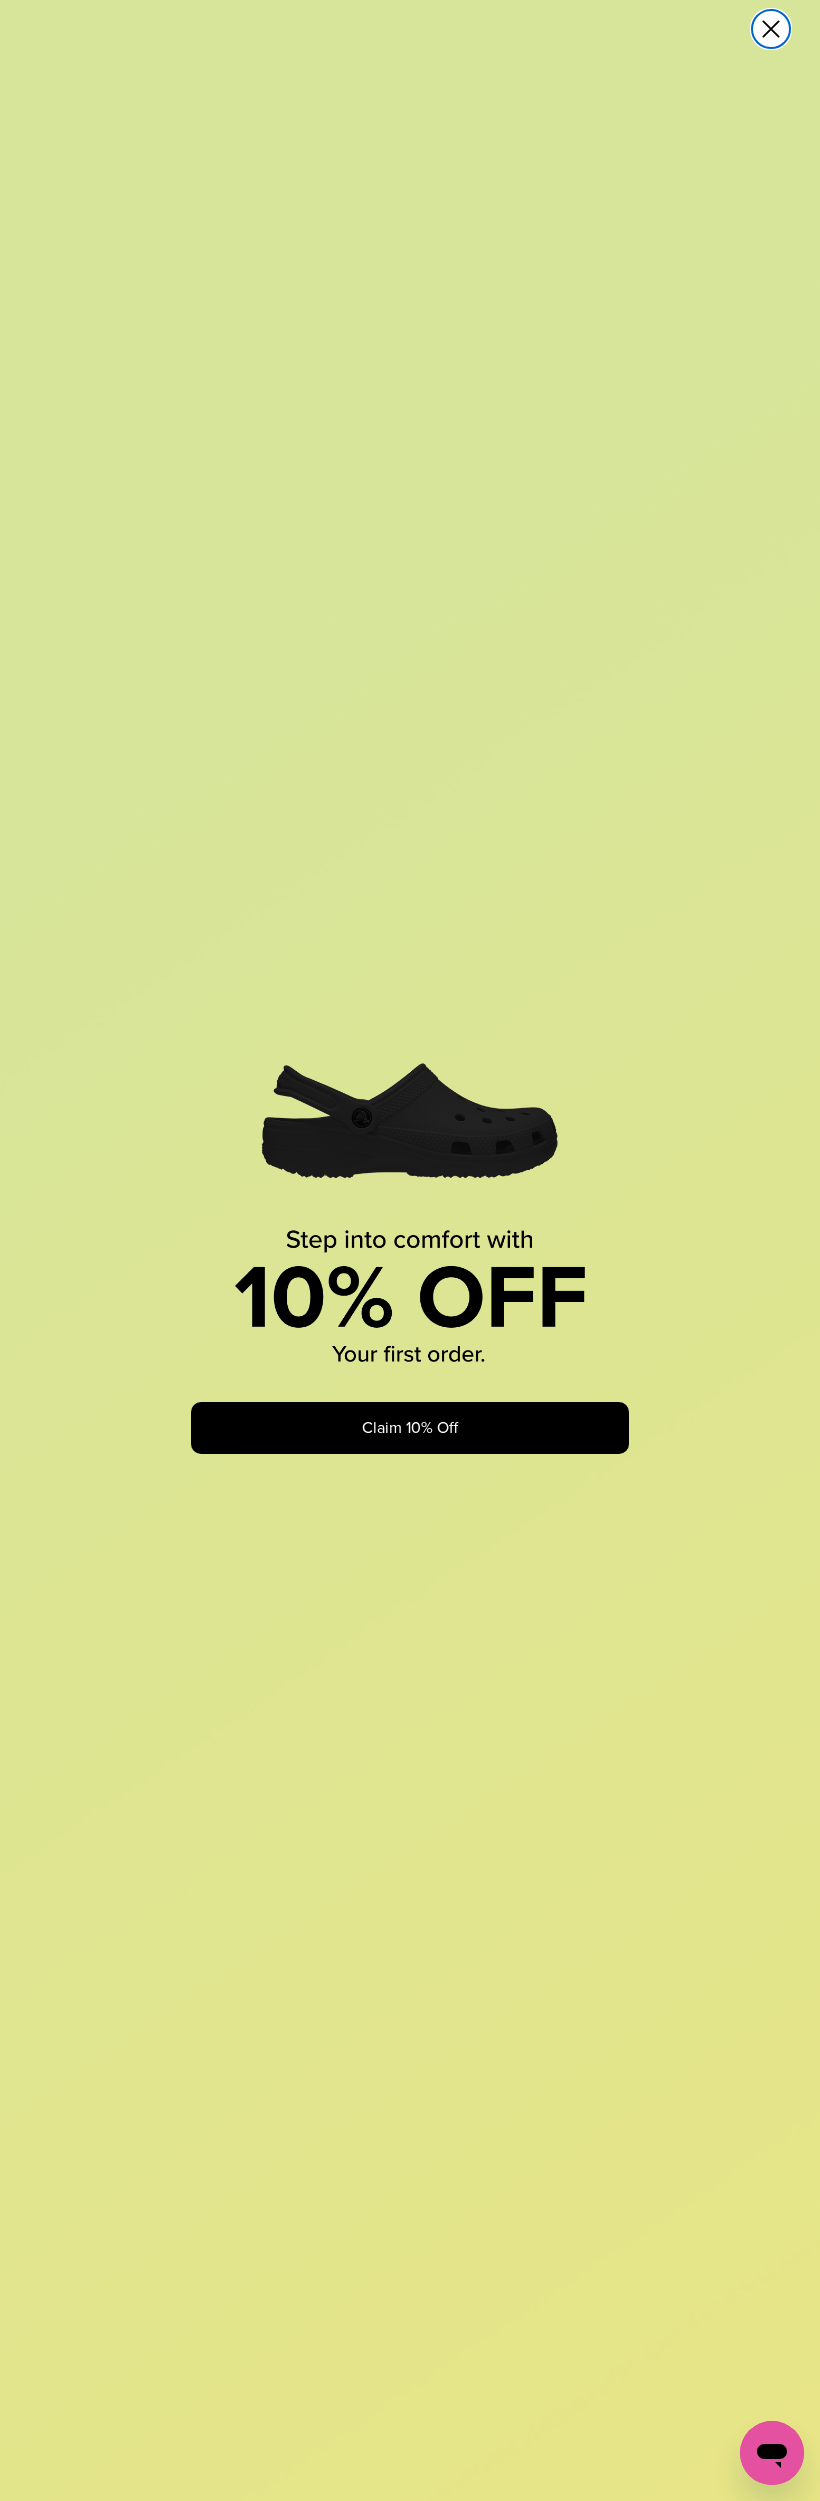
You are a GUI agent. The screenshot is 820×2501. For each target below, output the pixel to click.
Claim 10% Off (410, 1427)
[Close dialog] (771, 29)
